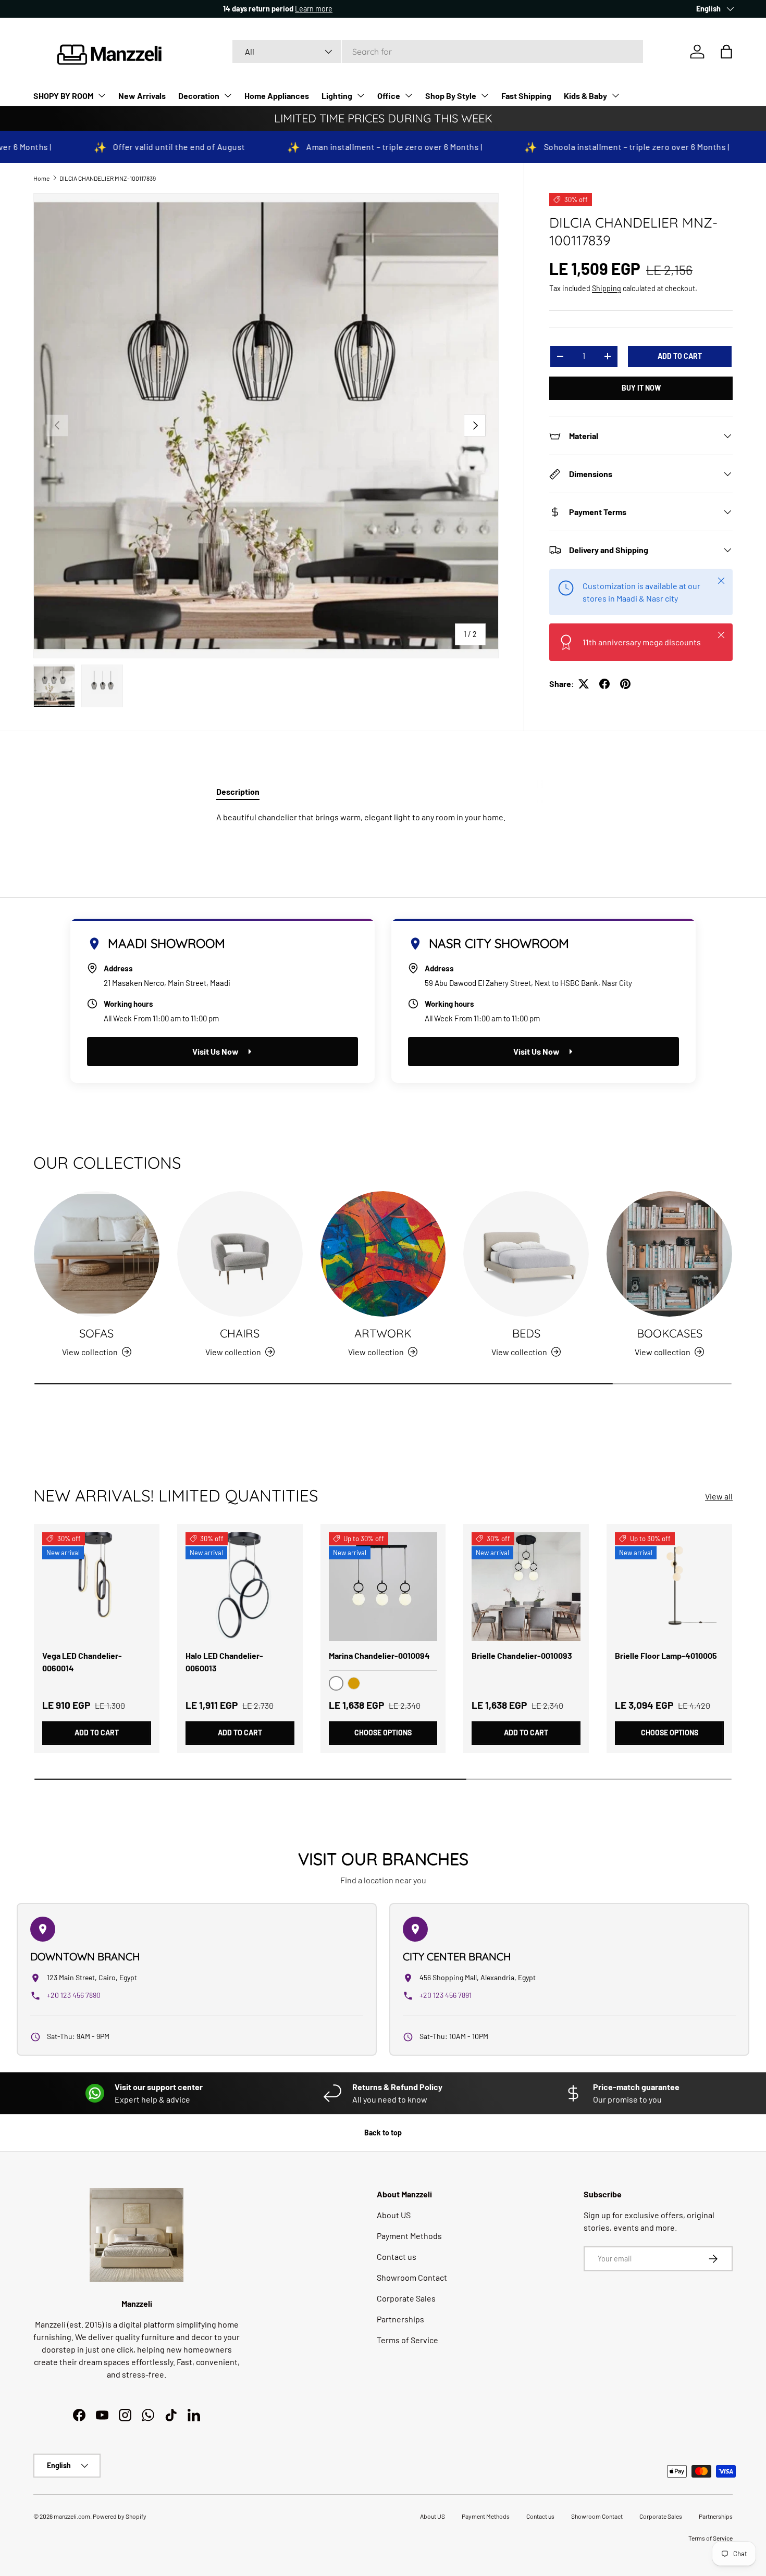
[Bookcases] (669, 1254)
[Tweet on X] (584, 684)
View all (719, 1496)
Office (389, 96)
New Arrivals (142, 96)
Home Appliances (277, 96)
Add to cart (680, 356)
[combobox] (438, 52)
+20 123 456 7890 (74, 1995)
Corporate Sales (406, 2298)
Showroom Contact (412, 2277)
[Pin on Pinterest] (625, 684)
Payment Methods (409, 2236)
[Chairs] (240, 1254)
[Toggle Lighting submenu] (361, 95)
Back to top (383, 2133)
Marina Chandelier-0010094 (379, 1655)
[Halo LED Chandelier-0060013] (240, 1587)
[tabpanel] (383, 817)
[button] (726, 52)
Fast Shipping (526, 96)
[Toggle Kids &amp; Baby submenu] (615, 95)
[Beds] (526, 1254)
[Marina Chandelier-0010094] (383, 1587)
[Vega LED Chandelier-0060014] (97, 1587)
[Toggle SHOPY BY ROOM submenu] (102, 95)
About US (394, 2215)
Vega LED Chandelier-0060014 (82, 1662)
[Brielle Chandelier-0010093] (526, 1587)
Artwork (383, 1333)
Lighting (337, 96)
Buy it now (641, 388)
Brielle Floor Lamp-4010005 (666, 1655)
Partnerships (400, 2319)
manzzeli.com (72, 2516)
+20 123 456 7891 (446, 1995)
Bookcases (670, 1333)
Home (41, 178)
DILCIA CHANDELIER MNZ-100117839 (108, 178)
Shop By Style (451, 96)
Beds (526, 1333)
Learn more (124, 9)
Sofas (96, 1333)
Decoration (199, 96)
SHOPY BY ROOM (63, 96)
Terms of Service (407, 2340)
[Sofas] (97, 1254)
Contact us (397, 2256)
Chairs (240, 1333)
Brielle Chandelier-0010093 (522, 1655)
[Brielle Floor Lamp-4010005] (669, 1587)
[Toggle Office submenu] (409, 95)
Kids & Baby (585, 96)
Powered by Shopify (120, 2516)
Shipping (607, 288)
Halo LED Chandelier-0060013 (224, 1662)
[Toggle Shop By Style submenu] (485, 95)
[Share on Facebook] (604, 684)
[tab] (238, 791)
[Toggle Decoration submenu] (228, 95)
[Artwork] (383, 1254)
